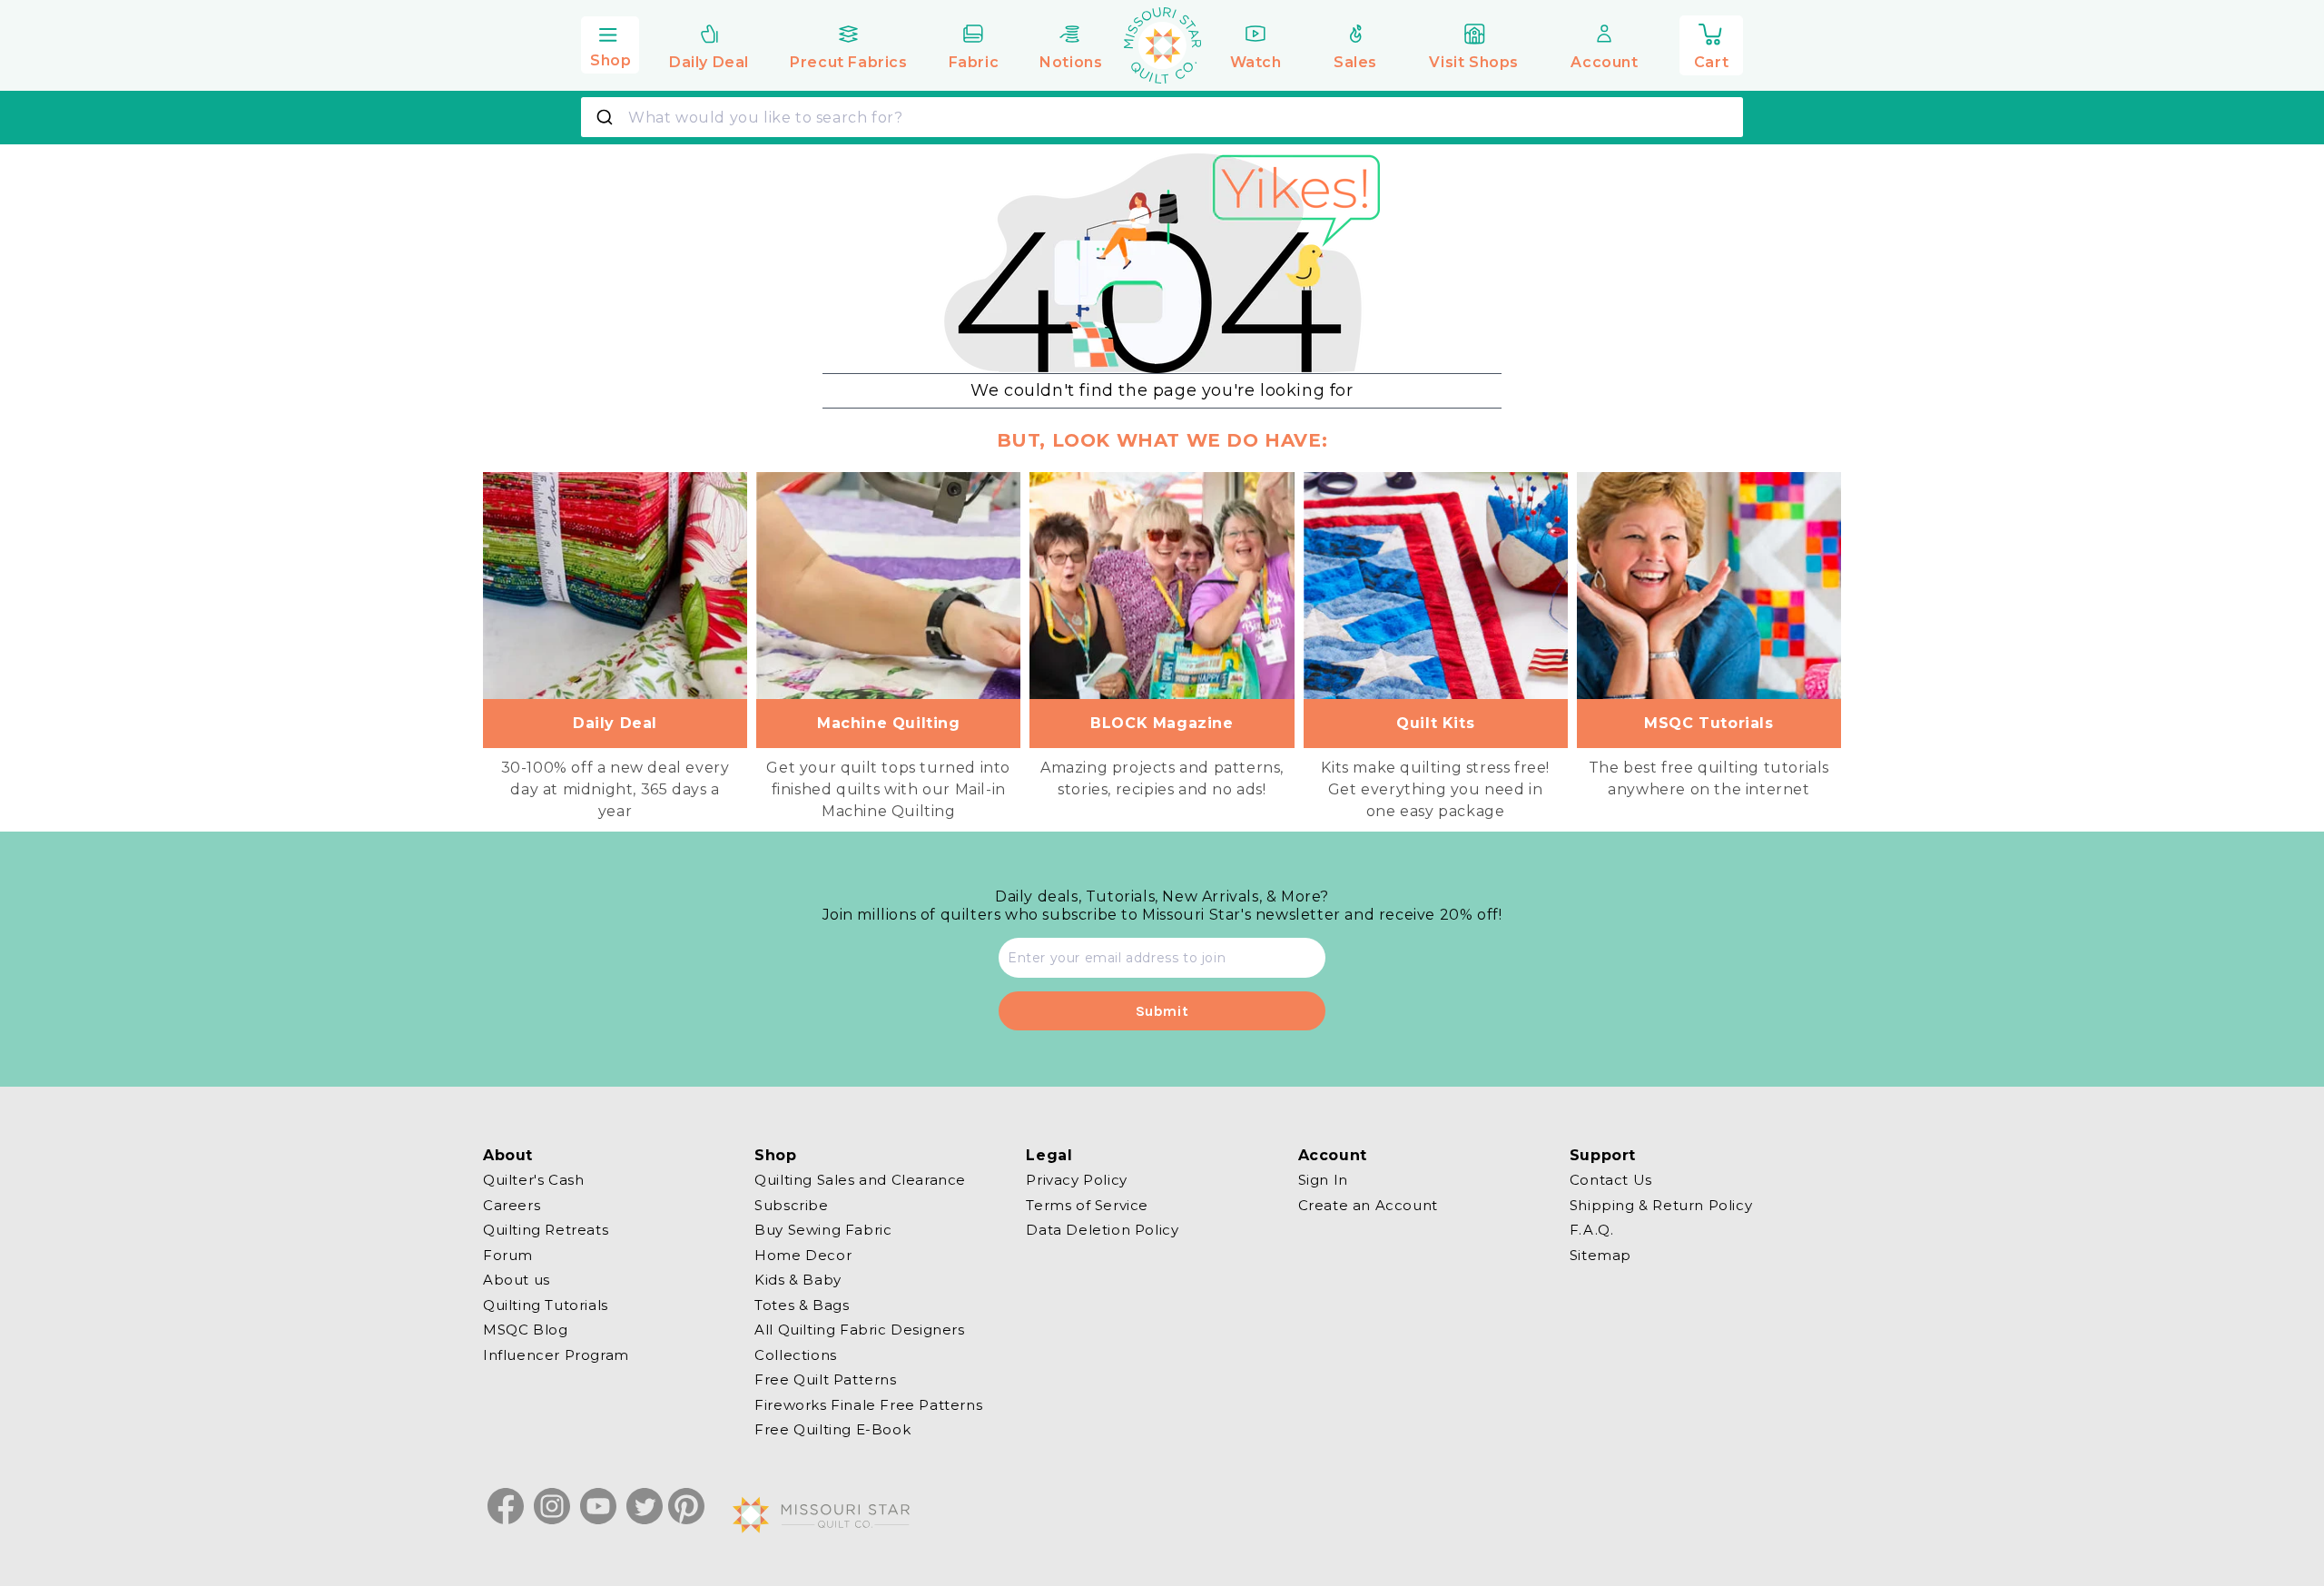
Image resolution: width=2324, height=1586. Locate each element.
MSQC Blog (525, 1330)
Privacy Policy (1076, 1180)
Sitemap (1600, 1254)
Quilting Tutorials (546, 1304)
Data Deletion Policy (1102, 1230)
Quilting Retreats (546, 1230)
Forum (508, 1254)
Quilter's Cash (533, 1180)
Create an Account (1368, 1204)
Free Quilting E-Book (832, 1429)
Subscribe (791, 1204)
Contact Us (1611, 1180)
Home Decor (803, 1254)
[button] (610, 43)
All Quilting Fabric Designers (859, 1330)
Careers (512, 1204)
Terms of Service (1087, 1204)
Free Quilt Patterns (825, 1379)
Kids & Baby (798, 1280)
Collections (796, 1354)
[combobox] (1162, 117)
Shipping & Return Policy (1661, 1204)
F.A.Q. (1592, 1230)
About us (517, 1280)
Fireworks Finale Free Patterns (868, 1404)
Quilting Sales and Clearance (860, 1180)
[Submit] (607, 117)
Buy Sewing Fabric (823, 1230)
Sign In (1323, 1180)
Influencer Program (556, 1354)
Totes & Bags (802, 1304)
